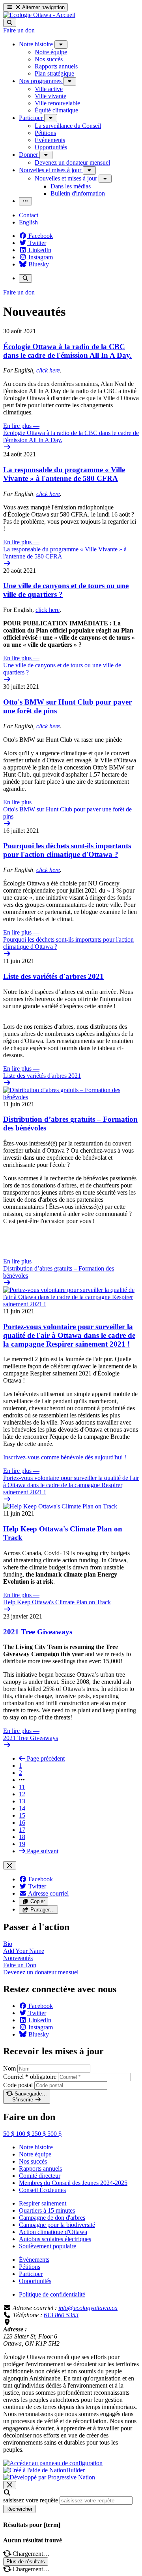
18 (22, 1837)
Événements (34, 2260)
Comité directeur (40, 2176)
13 (22, 1801)
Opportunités (35, 2281)
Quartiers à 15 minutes (47, 2210)
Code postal (18, 2085)
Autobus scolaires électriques (55, 2239)
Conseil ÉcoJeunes (42, 2190)
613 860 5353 (61, 2315)
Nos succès (33, 2161)
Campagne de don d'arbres (52, 2218)
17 (22, 1830)
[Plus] (61, 45)
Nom (9, 2068)
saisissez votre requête (31, 2500)
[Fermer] (10, 1865)
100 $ (24, 2134)
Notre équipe (35, 2154)
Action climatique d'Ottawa (53, 2232)
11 (22, 1787)
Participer (31, 2274)
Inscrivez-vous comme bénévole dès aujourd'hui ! (65, 1457)
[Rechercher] (10, 23)
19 (22, 1844)
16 (22, 1823)
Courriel (30, 2077)
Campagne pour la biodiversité (57, 2225)
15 (22, 1815)
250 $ (39, 2134)
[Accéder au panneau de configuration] (53, 2463)
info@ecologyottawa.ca (88, 2308)
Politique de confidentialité (52, 2294)
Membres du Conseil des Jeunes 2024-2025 (73, 2183)
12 (22, 1794)
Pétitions (30, 2267)
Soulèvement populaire (48, 2246)
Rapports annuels (40, 2169)
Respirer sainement (43, 2203)
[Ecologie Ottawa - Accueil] (39, 15)
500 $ (54, 2134)
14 (22, 1808)
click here (48, 370)
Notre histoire (36, 2147)
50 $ (9, 2134)
